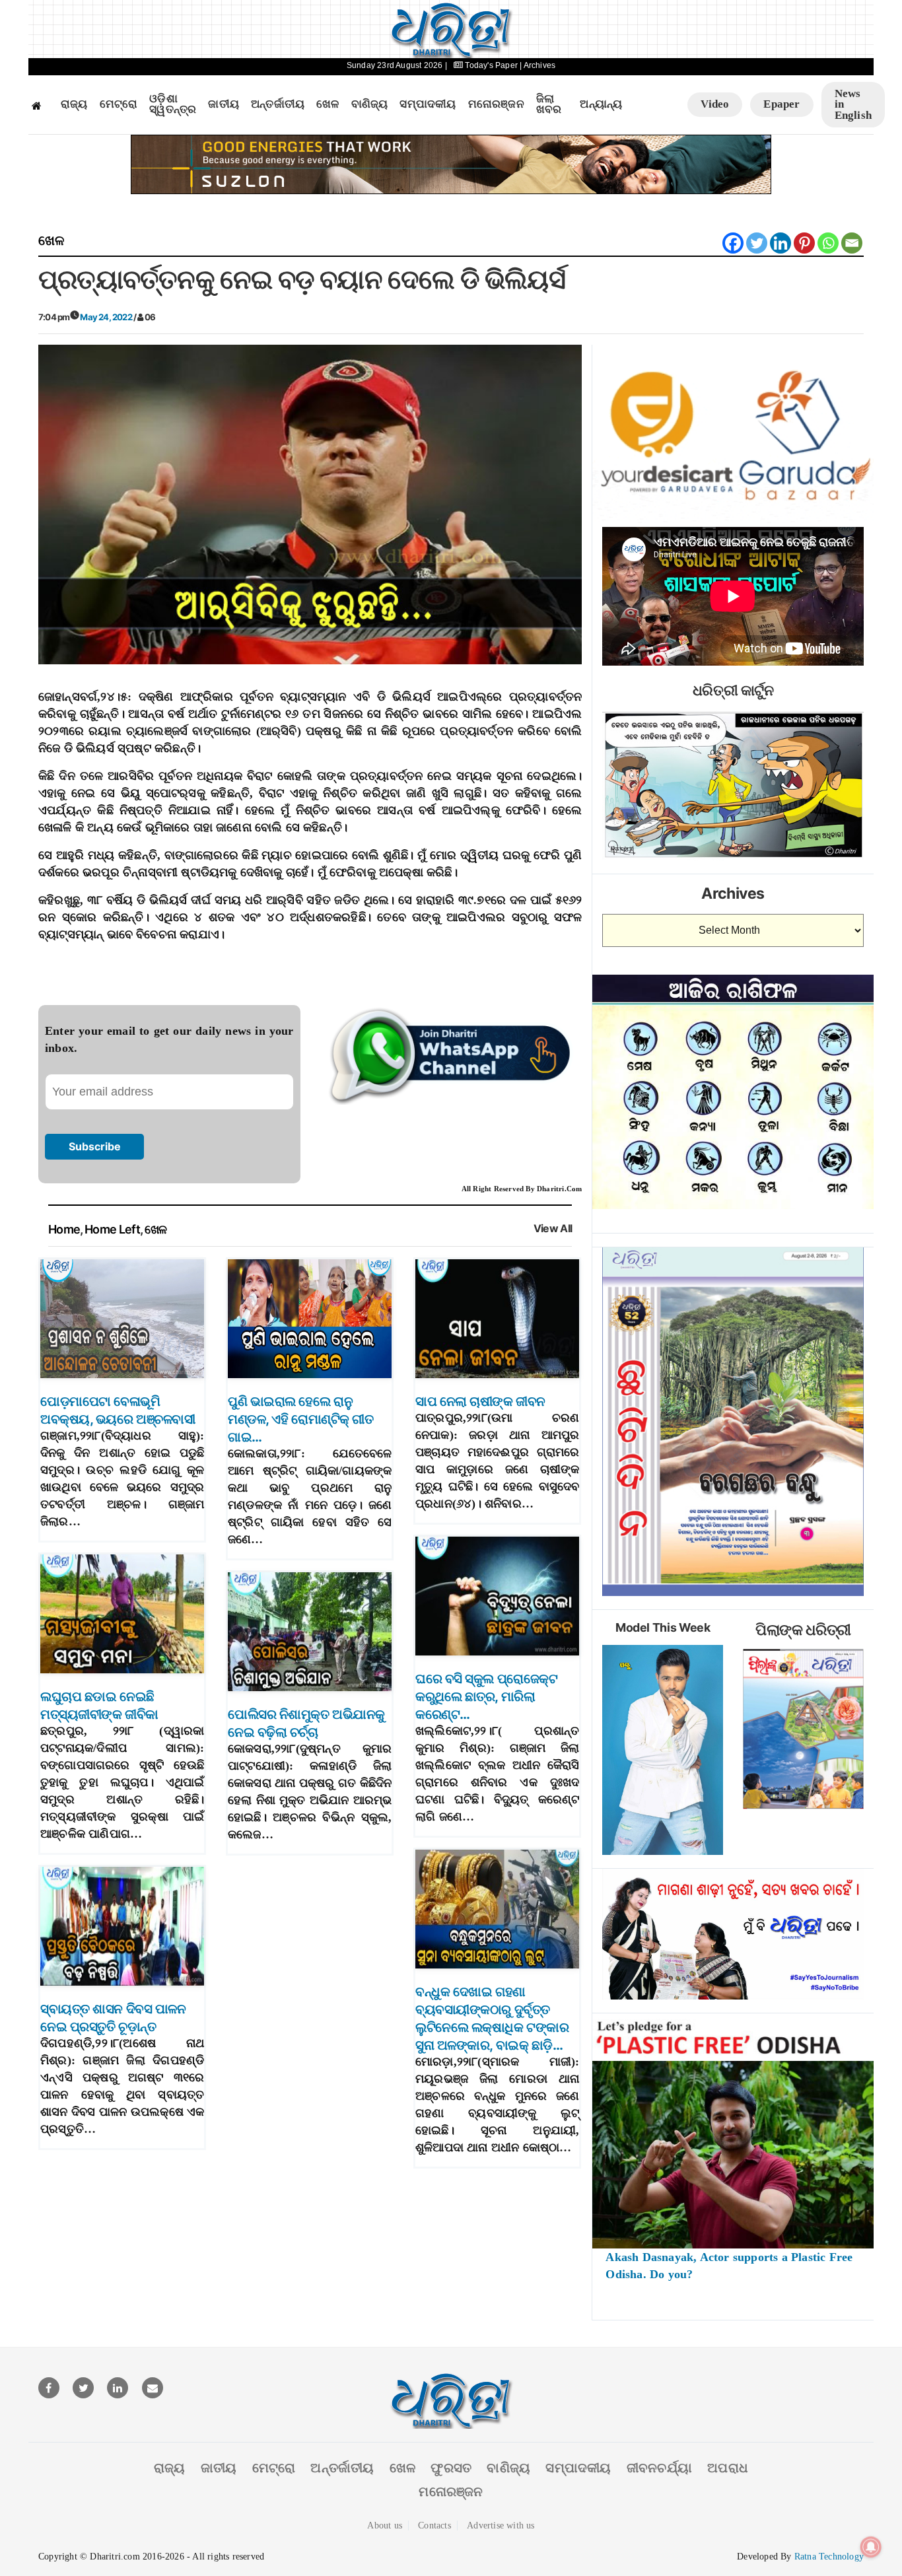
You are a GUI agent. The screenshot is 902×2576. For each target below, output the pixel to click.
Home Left (112, 1229)
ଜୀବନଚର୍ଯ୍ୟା (659, 2468)
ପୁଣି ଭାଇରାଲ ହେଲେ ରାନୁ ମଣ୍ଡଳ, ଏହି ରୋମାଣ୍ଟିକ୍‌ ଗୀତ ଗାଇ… (300, 1419)
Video (715, 104)
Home (64, 1229)
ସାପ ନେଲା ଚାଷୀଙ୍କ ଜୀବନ (480, 1401)
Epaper (781, 104)
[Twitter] (757, 243)
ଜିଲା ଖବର (549, 105)
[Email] (852, 243)
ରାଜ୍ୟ (74, 104)
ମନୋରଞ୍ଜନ (496, 104)
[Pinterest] (804, 243)
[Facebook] (733, 243)
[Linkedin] (781, 243)
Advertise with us (501, 2525)
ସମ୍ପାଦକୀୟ (428, 104)
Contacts (434, 2525)
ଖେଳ (328, 104)
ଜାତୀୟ (224, 104)
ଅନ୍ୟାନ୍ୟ (601, 104)
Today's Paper (491, 65)
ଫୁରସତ (451, 2468)
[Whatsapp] (828, 243)
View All (553, 1229)
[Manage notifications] (871, 2547)
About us (385, 2525)
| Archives (538, 65)
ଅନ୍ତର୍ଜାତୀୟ (278, 104)
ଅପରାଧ (728, 2468)
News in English (853, 104)
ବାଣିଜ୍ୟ (370, 104)
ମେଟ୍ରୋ (119, 104)
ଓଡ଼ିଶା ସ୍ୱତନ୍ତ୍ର (173, 105)
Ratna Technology (829, 2557)
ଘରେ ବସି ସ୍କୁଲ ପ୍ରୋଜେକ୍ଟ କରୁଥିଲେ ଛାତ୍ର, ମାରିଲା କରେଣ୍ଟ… (486, 1696)
